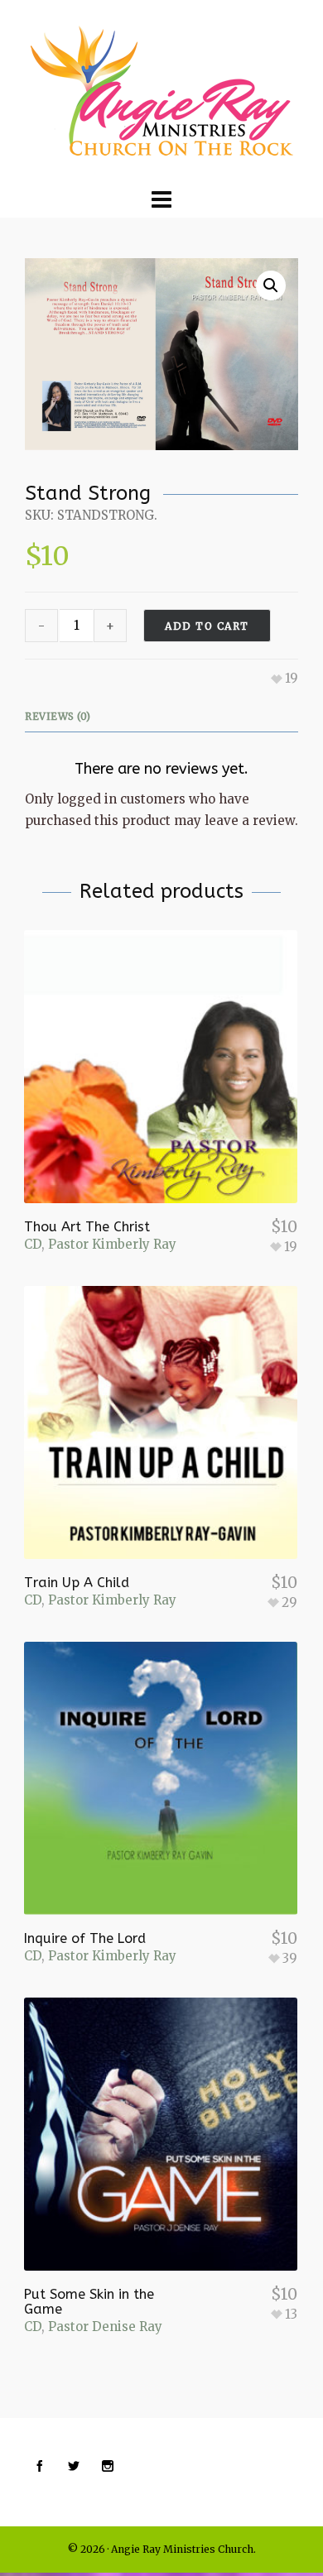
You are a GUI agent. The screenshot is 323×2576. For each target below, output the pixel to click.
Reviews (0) (58, 716)
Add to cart (207, 626)
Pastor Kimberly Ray (112, 1244)
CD (33, 1244)
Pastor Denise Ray (105, 2327)
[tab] (62, 717)
